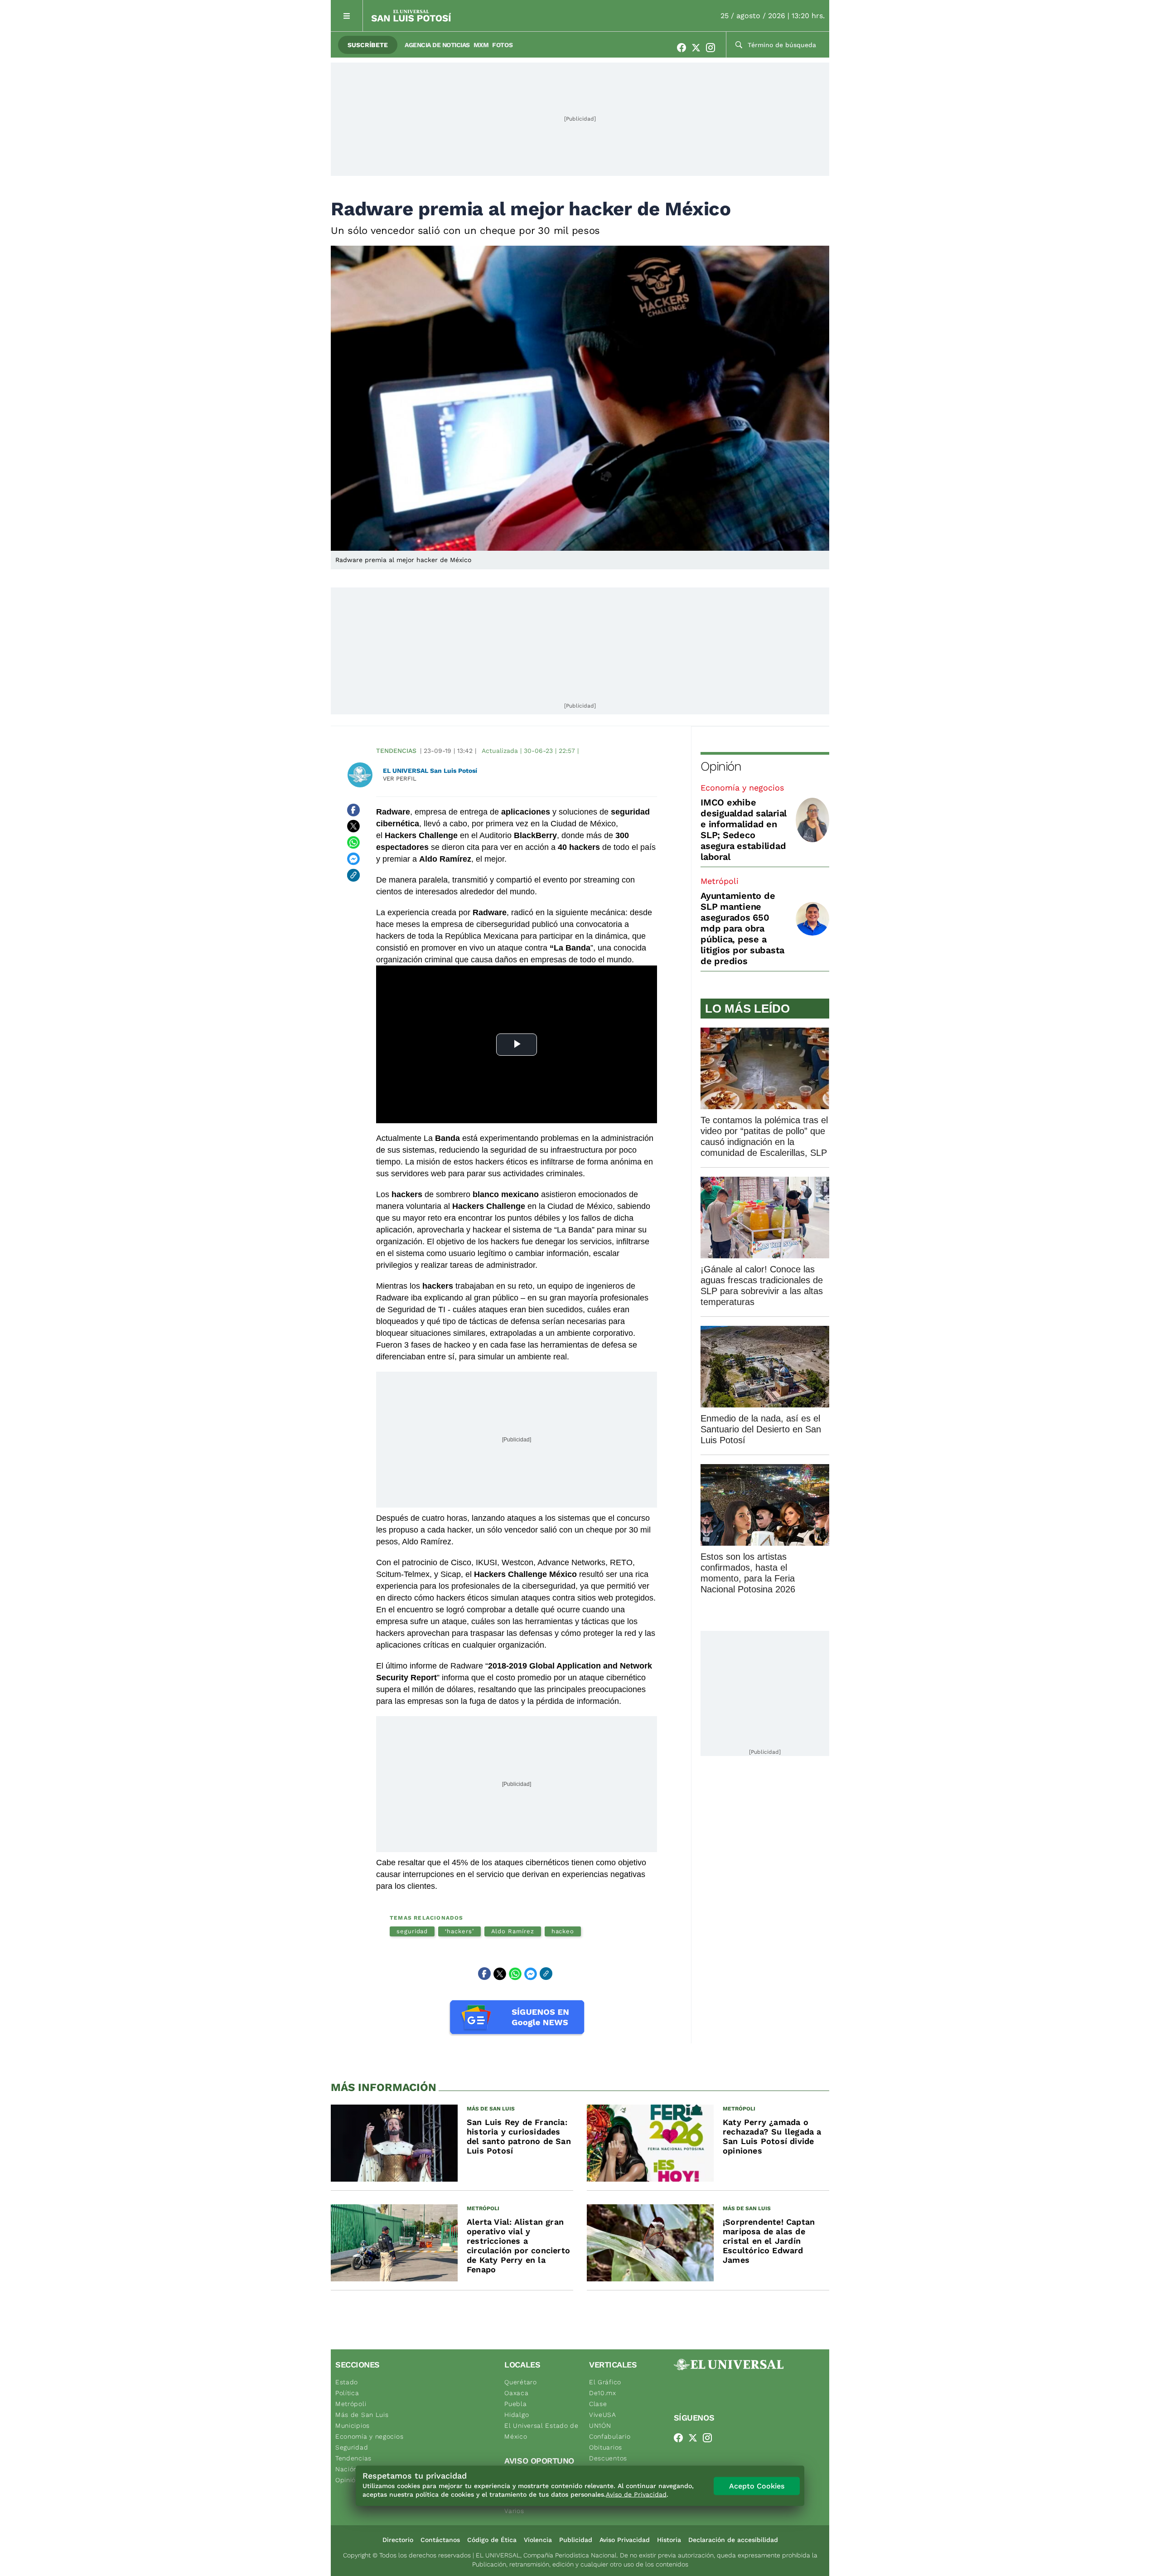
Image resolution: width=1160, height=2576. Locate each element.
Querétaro (520, 2382)
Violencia (538, 2540)
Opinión (721, 766)
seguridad (412, 1931)
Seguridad (352, 2447)
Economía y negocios (742, 788)
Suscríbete (368, 45)
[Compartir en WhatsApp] (353, 843)
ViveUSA (603, 2415)
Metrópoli (720, 881)
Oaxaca (516, 2393)
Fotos (502, 45)
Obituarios (606, 2447)
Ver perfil (400, 779)
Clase (598, 2404)
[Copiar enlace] (353, 875)
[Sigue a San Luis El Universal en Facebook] (684, 48)
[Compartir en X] (353, 826)
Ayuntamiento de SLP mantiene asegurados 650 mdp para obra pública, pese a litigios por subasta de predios (742, 928)
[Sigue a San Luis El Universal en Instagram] (713, 48)
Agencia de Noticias (437, 45)
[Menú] (347, 16)
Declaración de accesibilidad (733, 2540)
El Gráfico (605, 2382)
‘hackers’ (459, 1931)
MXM (481, 45)
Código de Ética (492, 2540)
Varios (514, 2511)
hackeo (563, 1931)
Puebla (515, 2404)
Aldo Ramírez (513, 1931)
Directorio (398, 2540)
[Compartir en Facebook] (353, 810)
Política (347, 2393)
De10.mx (603, 2393)
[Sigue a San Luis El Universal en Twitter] (699, 48)
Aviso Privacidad (625, 2540)
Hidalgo (517, 2415)
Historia (669, 2540)
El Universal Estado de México (541, 2431)
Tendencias (396, 751)
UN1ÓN (600, 2426)
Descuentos (608, 2458)
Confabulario (610, 2436)
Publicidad (576, 2540)
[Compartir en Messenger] (353, 859)
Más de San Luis (362, 2415)
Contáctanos (440, 2540)
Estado (347, 2382)
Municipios (353, 2426)
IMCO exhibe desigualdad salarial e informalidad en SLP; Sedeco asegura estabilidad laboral (744, 830)
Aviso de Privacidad (636, 2494)
